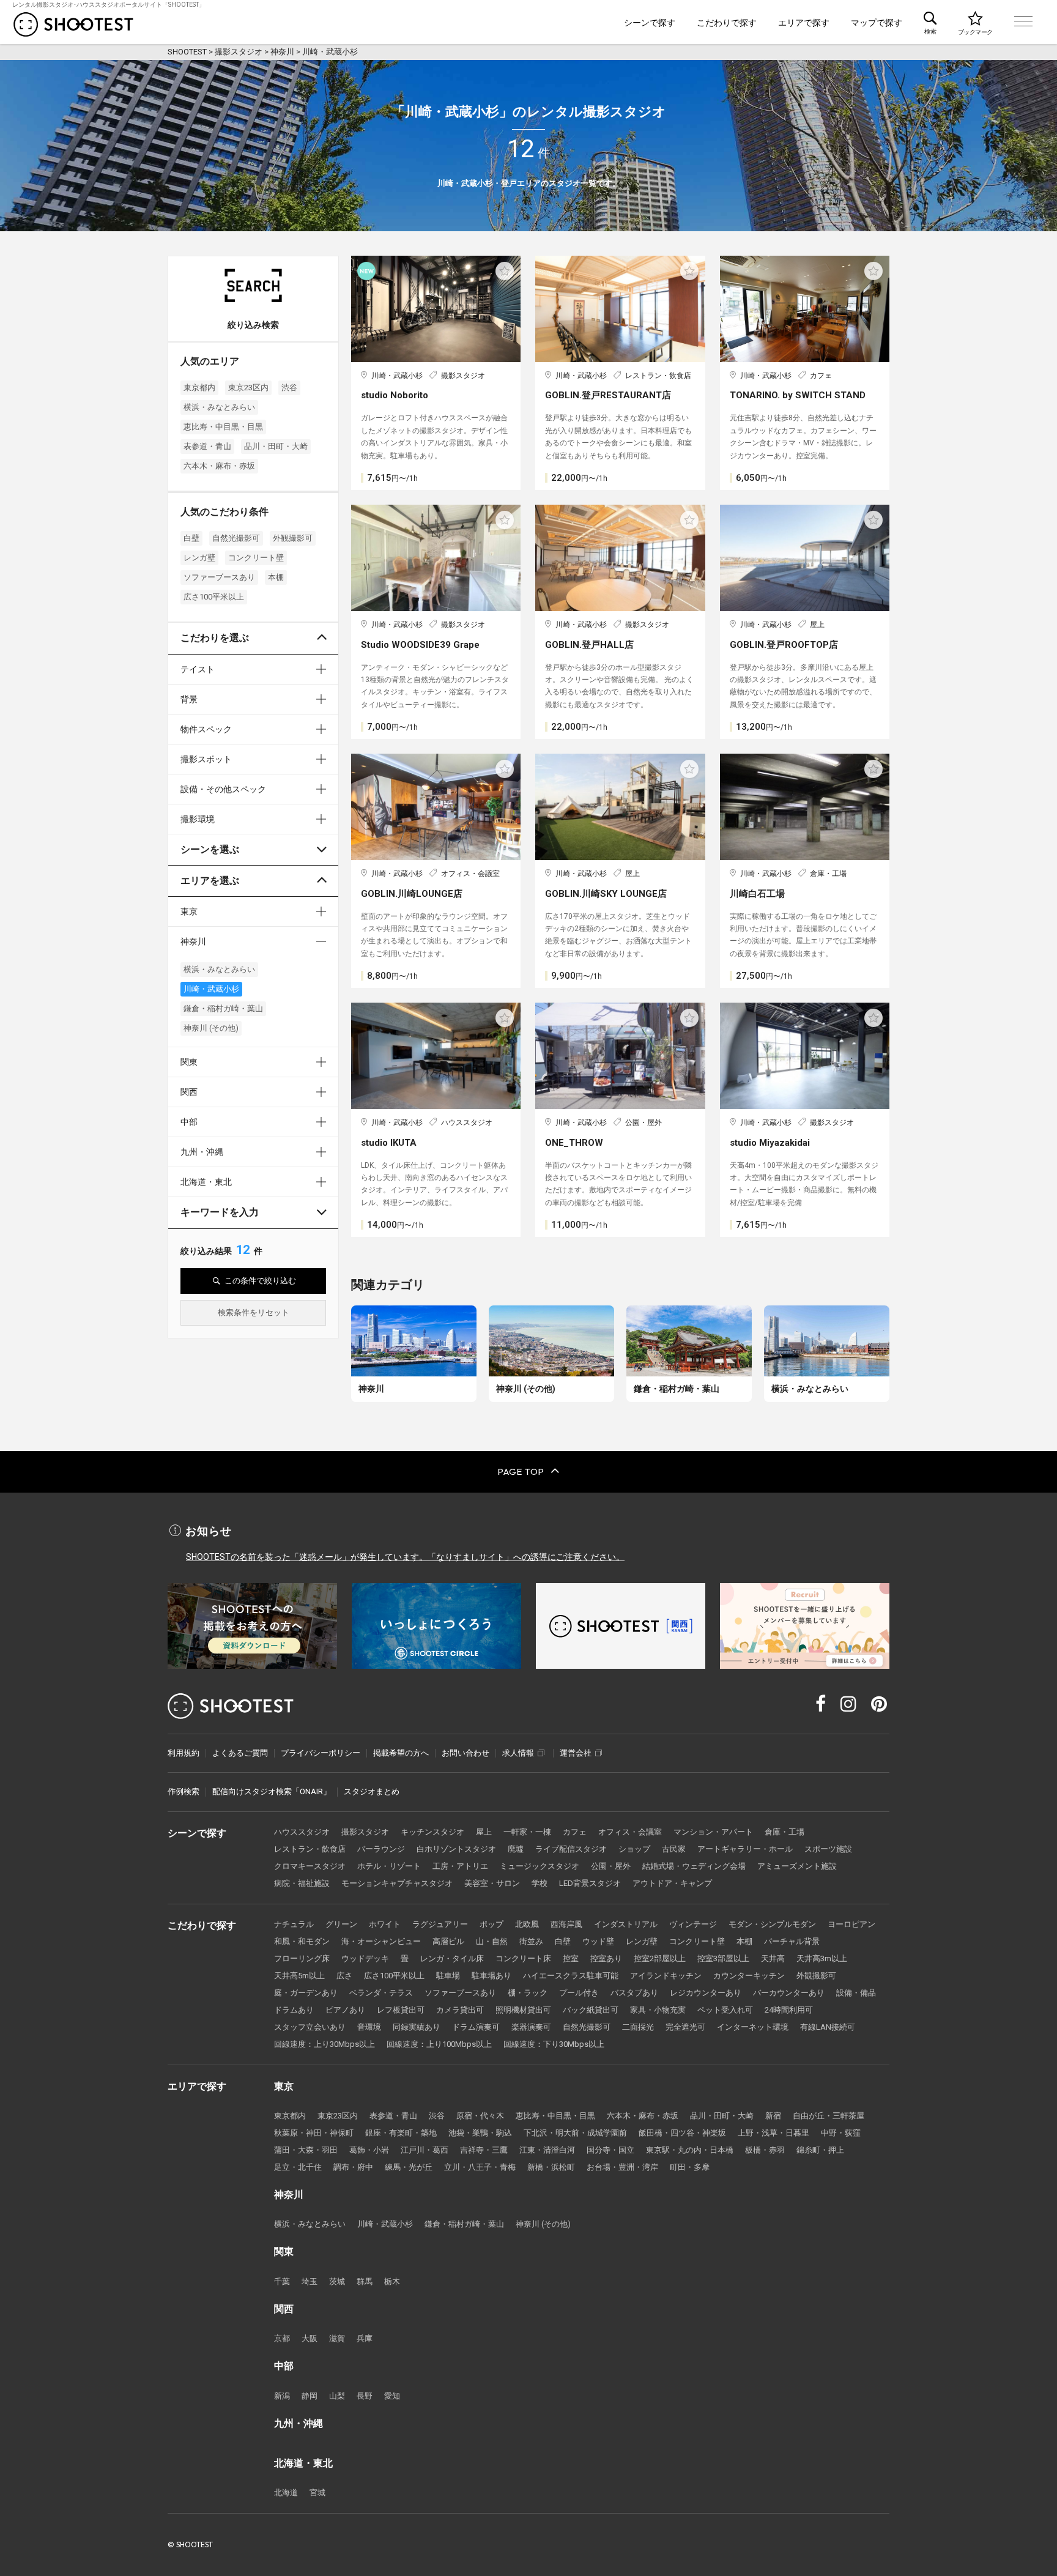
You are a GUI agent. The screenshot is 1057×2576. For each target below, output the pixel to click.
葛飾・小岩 (369, 2150)
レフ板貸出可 (401, 2010)
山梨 (337, 2396)
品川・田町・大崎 (276, 446)
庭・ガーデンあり (306, 1993)
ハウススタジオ (302, 1832)
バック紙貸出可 (591, 2010)
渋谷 (289, 388)
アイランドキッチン (666, 1976)
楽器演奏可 (531, 2027)
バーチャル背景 (792, 1941)
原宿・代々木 (480, 2116)
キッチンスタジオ (432, 1832)
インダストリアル (626, 1924)
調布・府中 (353, 2167)
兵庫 (365, 2338)
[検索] (930, 22)
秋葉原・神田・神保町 (314, 2133)
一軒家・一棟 (527, 1832)
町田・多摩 (690, 2167)
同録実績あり (417, 2027)
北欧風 (527, 1924)
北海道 (286, 2492)
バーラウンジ (381, 1849)
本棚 (276, 577)
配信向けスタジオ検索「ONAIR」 (272, 1791)
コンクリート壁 (256, 558)
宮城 (317, 2492)
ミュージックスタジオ (540, 1866)
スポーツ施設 (828, 1849)
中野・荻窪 (841, 2133)
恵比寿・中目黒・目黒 (223, 427)
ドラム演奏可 (476, 2027)
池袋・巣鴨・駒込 (480, 2133)
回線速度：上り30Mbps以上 (325, 2044)
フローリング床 (302, 1958)
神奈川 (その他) (211, 1028)
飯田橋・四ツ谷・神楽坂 (682, 2133)
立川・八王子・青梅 (480, 2167)
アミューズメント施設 (797, 1866)
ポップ (491, 1924)
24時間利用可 (789, 2010)
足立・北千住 (298, 2167)
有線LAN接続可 (828, 2027)
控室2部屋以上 (660, 1958)
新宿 (773, 2116)
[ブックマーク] (975, 22)
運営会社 (576, 1753)
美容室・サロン (492, 1883)
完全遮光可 (685, 2027)
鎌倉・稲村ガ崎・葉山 (223, 1008)
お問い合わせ (465, 1753)
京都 (282, 2338)
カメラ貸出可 (460, 2010)
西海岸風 (566, 1924)
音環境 (369, 2027)
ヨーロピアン (851, 1924)
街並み (531, 1941)
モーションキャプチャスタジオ (397, 1883)
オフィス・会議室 (630, 1832)
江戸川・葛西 (425, 2150)
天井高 (773, 1958)
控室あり (606, 1958)
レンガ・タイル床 (452, 1958)
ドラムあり (294, 2010)
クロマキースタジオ (310, 1866)
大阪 (310, 2338)
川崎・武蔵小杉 (211, 989)
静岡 (310, 2396)
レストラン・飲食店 (310, 1849)
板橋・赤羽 (765, 2150)
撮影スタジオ (365, 1832)
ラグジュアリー (440, 1924)
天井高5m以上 (299, 1976)
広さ (344, 1976)
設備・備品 (856, 1993)
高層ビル (448, 1941)
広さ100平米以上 (214, 597)
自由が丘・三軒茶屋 (829, 2116)
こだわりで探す (727, 23)
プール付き (579, 1993)
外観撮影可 (293, 538)
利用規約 (184, 1753)
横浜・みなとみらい (219, 407)
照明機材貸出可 (523, 2010)
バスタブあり (634, 1993)
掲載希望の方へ (401, 1753)
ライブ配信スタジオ (571, 1849)
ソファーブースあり (219, 577)
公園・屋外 (611, 1866)
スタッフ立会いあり (310, 2027)
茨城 (337, 2281)
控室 (571, 1958)
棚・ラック (528, 1993)
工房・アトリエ (460, 1866)
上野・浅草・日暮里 (773, 2133)
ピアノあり (345, 2010)
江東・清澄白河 (547, 2150)
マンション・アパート (713, 1832)
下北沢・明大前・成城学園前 (575, 2133)
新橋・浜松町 (551, 2167)
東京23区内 (248, 388)
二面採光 (638, 2027)
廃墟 (516, 1849)
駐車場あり (491, 1976)
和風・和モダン (302, 1941)
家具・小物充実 (658, 2010)
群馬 (365, 2281)
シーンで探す (650, 23)
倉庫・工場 (784, 1832)
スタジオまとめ (372, 1791)
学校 (540, 1883)
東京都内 (199, 388)
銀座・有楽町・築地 (401, 2133)
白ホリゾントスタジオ (456, 1849)
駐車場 (448, 1976)
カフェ (575, 1832)
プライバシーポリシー (321, 1753)
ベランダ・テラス (381, 1993)
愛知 (392, 2396)
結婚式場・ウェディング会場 (694, 1866)
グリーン (341, 1924)
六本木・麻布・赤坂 (219, 466)
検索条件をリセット (254, 1312)
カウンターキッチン (749, 1976)
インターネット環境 (753, 2027)
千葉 (282, 2281)
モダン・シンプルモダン (772, 1924)
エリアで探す (804, 23)
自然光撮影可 (236, 538)
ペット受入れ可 (725, 2010)
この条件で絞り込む (260, 1281)
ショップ (634, 1849)
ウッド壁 (598, 1941)
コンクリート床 (523, 1958)
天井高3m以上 (822, 1958)
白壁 (191, 538)
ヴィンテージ (693, 1924)
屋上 (484, 1832)
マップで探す (877, 23)
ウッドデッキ (365, 1958)
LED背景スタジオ (590, 1883)
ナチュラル (294, 1924)
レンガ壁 (199, 558)
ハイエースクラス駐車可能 (571, 1976)
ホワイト (385, 1924)
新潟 (282, 2396)
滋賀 (337, 2338)
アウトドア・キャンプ (672, 1883)
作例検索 (184, 1791)
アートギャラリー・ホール (745, 1849)
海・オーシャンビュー (381, 1941)
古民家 (674, 1849)
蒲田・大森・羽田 (306, 2150)
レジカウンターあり (706, 1993)
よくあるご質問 (240, 1753)
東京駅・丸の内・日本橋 (690, 2150)
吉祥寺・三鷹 (484, 2150)
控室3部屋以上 (723, 1958)
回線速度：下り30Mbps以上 (554, 2044)
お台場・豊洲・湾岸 (622, 2167)
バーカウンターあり (789, 1993)
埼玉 (310, 2281)
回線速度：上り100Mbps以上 (439, 2044)
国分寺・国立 (610, 2150)
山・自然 (492, 1941)
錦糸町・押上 (820, 2150)
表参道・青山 (207, 446)
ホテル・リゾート (389, 1866)
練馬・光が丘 (409, 2167)
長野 (365, 2396)
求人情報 (518, 1753)
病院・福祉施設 (302, 1883)
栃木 (392, 2281)
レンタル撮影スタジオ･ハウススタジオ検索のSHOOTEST (73, 24)
